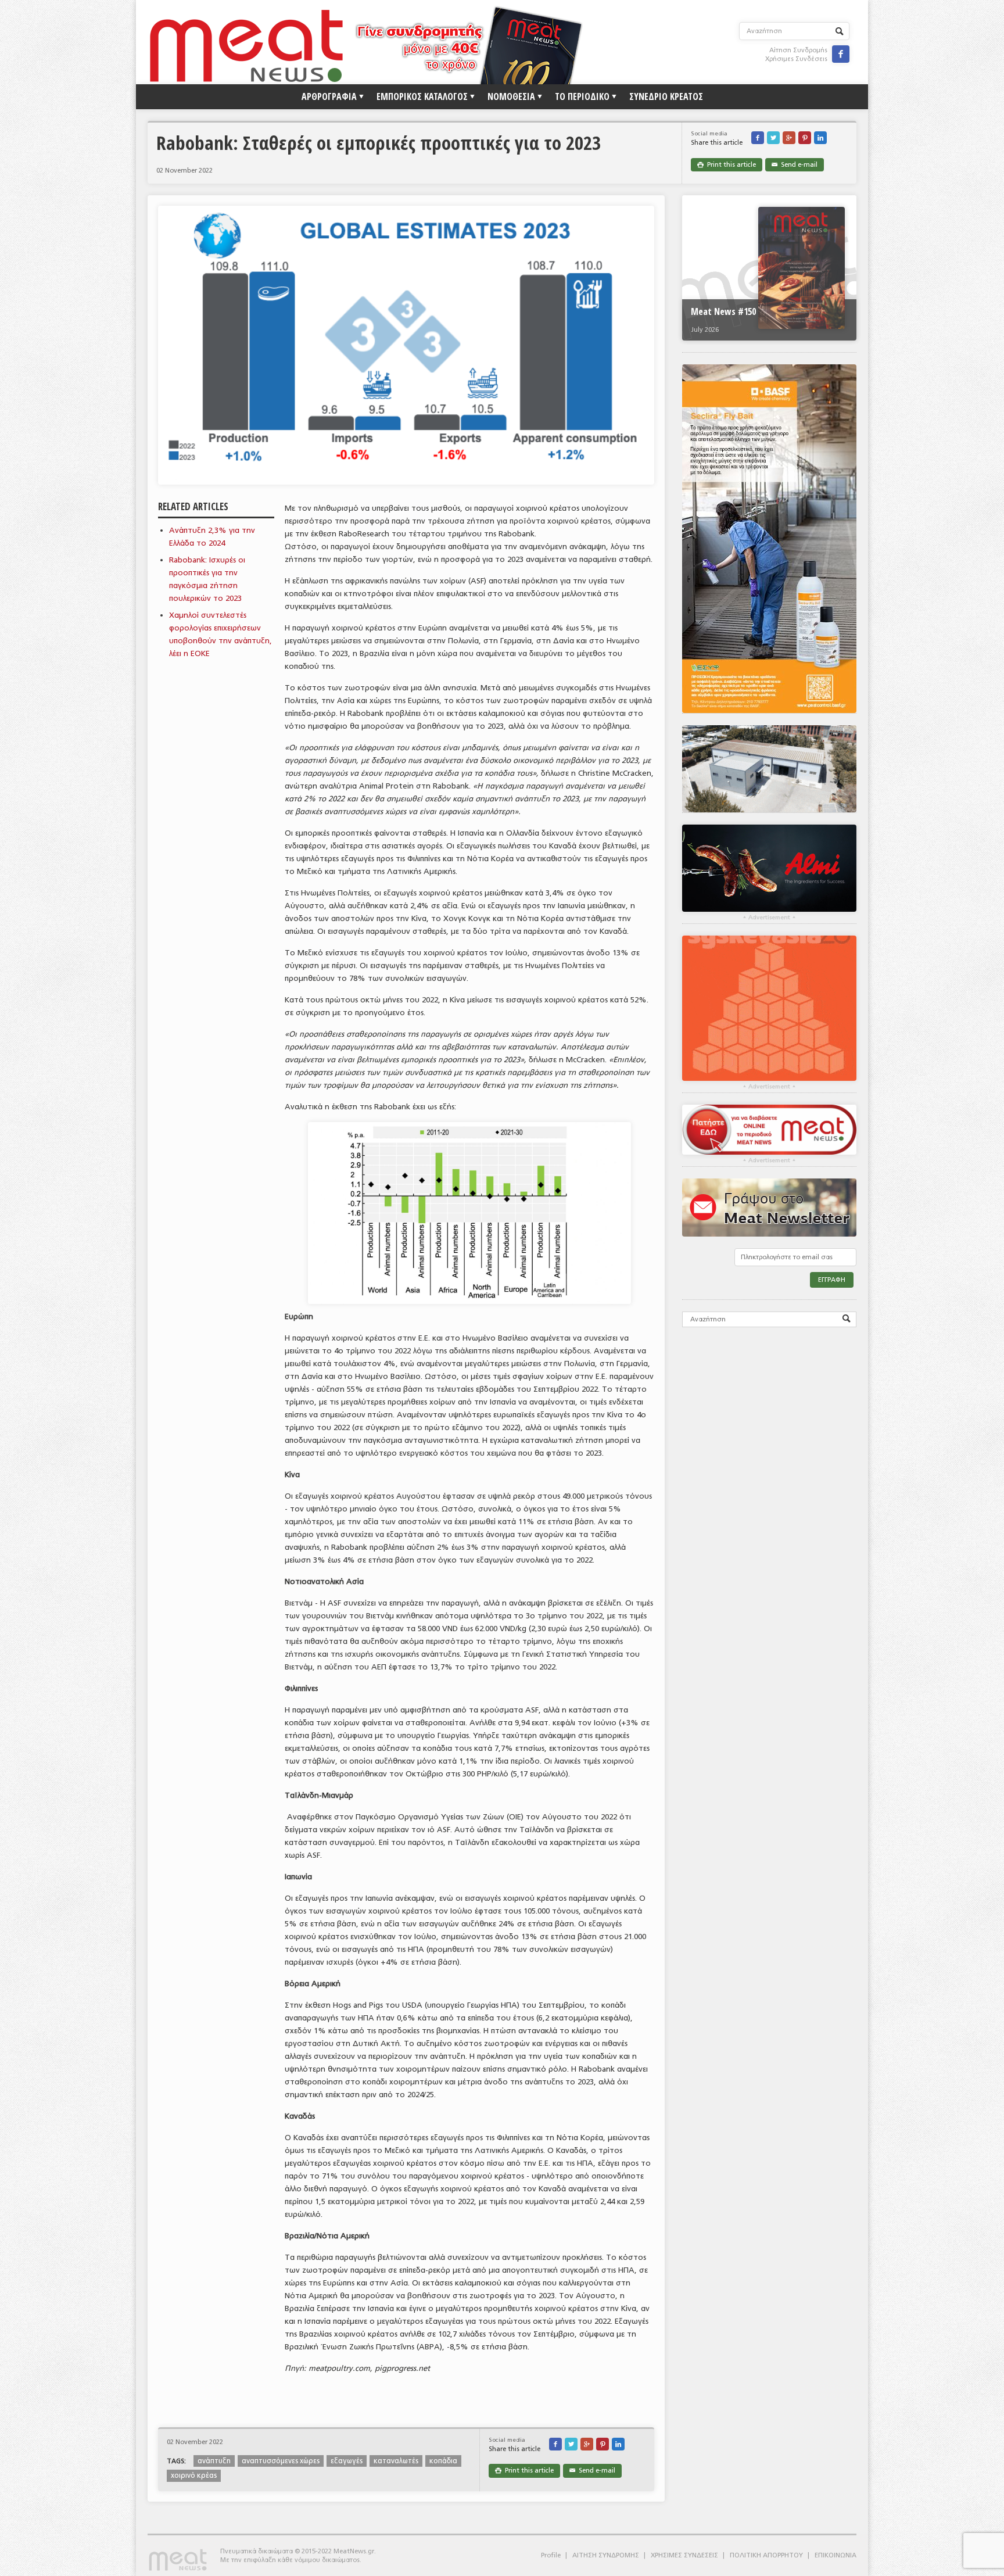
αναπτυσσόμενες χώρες (281, 2461)
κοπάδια (443, 2461)
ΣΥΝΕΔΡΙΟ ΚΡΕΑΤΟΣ (666, 96)
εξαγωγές (347, 2461)
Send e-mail (795, 165)
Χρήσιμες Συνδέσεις (796, 59)
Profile (551, 2555)
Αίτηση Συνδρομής (798, 50)
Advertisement (769, 918)
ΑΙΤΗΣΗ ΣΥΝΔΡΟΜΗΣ (606, 2555)
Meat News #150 (723, 311)
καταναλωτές (396, 2461)
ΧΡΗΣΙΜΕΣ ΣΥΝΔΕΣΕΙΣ (684, 2555)
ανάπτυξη (214, 2461)
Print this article (727, 165)
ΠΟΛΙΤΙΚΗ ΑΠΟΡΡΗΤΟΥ (766, 2555)
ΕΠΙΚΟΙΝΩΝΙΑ (836, 2555)
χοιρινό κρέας (194, 2475)
